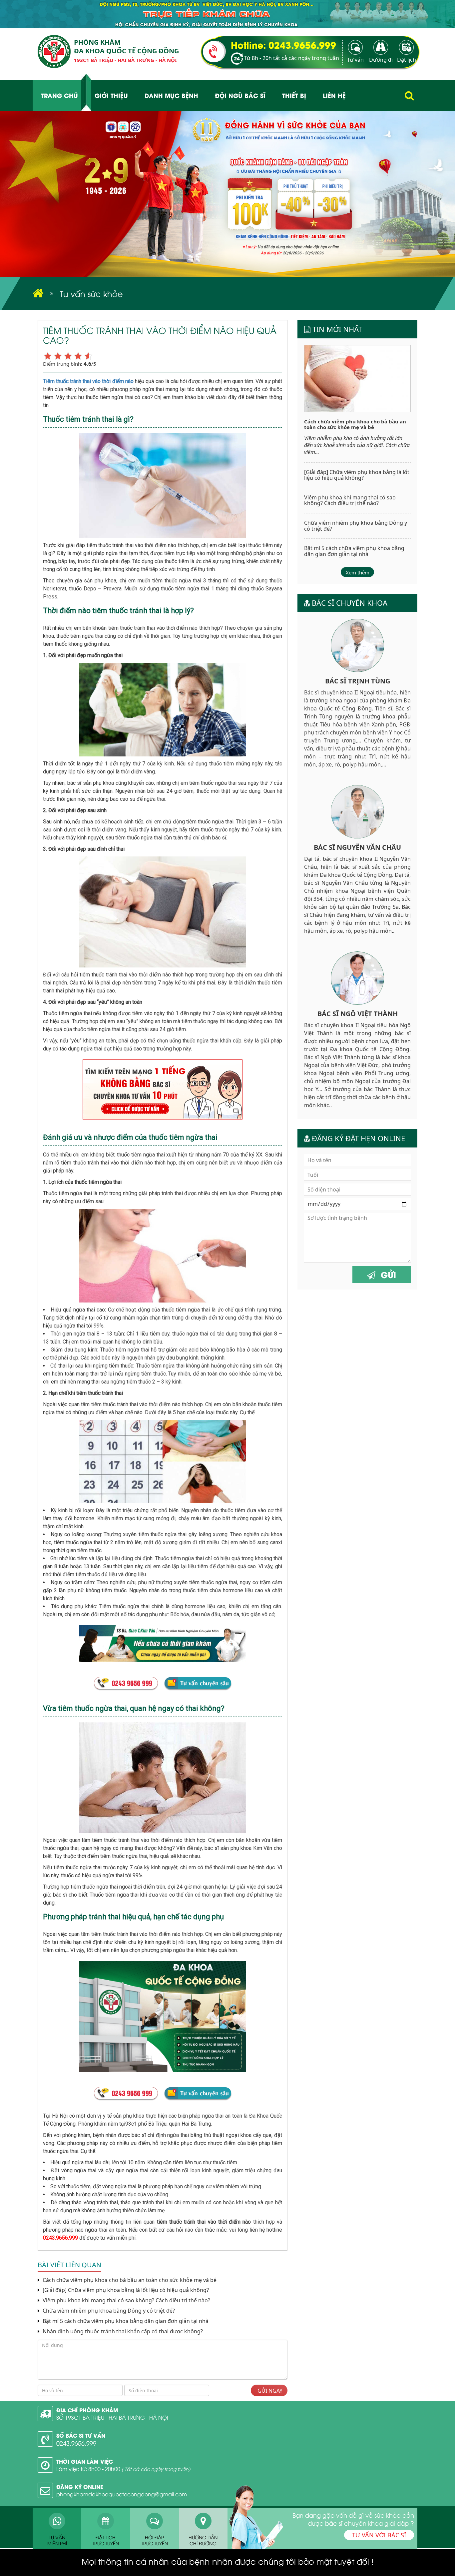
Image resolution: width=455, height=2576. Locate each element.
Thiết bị (294, 95)
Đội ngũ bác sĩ (240, 95)
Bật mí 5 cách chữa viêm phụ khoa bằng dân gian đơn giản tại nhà (125, 2321)
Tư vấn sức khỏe (91, 293)
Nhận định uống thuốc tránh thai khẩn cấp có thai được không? (122, 2331)
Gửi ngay (269, 2391)
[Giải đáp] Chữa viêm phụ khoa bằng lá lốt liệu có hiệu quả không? (126, 2290)
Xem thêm (358, 572)
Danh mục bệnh (171, 95)
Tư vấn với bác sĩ (379, 2535)
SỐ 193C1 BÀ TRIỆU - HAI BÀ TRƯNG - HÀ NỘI (112, 2417)
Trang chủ (59, 95)
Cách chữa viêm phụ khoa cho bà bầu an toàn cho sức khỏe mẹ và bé (129, 2280)
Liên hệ (334, 95)
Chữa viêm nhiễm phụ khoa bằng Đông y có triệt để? (108, 2311)
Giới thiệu (111, 95)
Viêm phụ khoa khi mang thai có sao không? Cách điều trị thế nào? (126, 2300)
